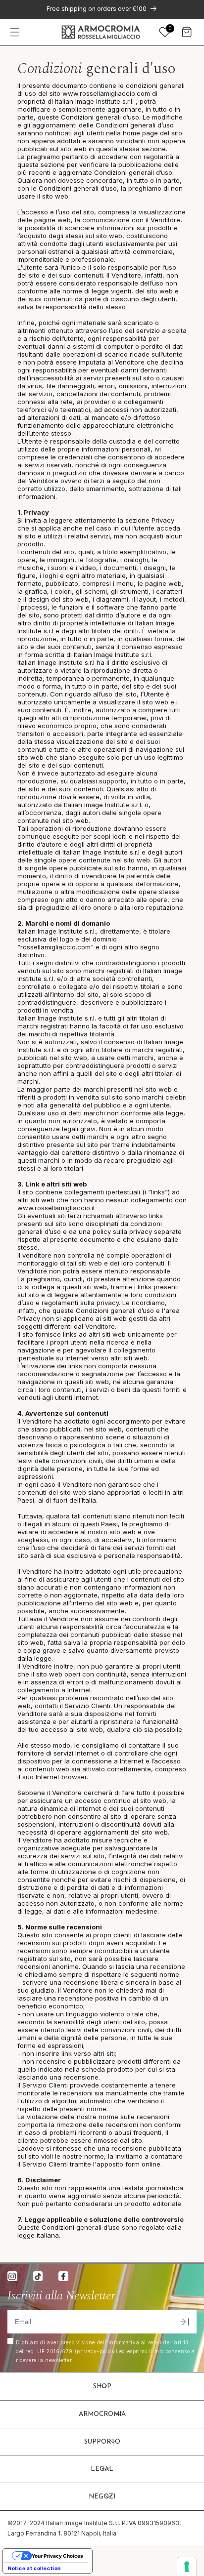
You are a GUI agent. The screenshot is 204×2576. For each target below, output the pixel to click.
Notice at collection (34, 2568)
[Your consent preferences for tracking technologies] (187, 2567)
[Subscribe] (184, 2322)
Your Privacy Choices (57, 2556)
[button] (15, 32)
